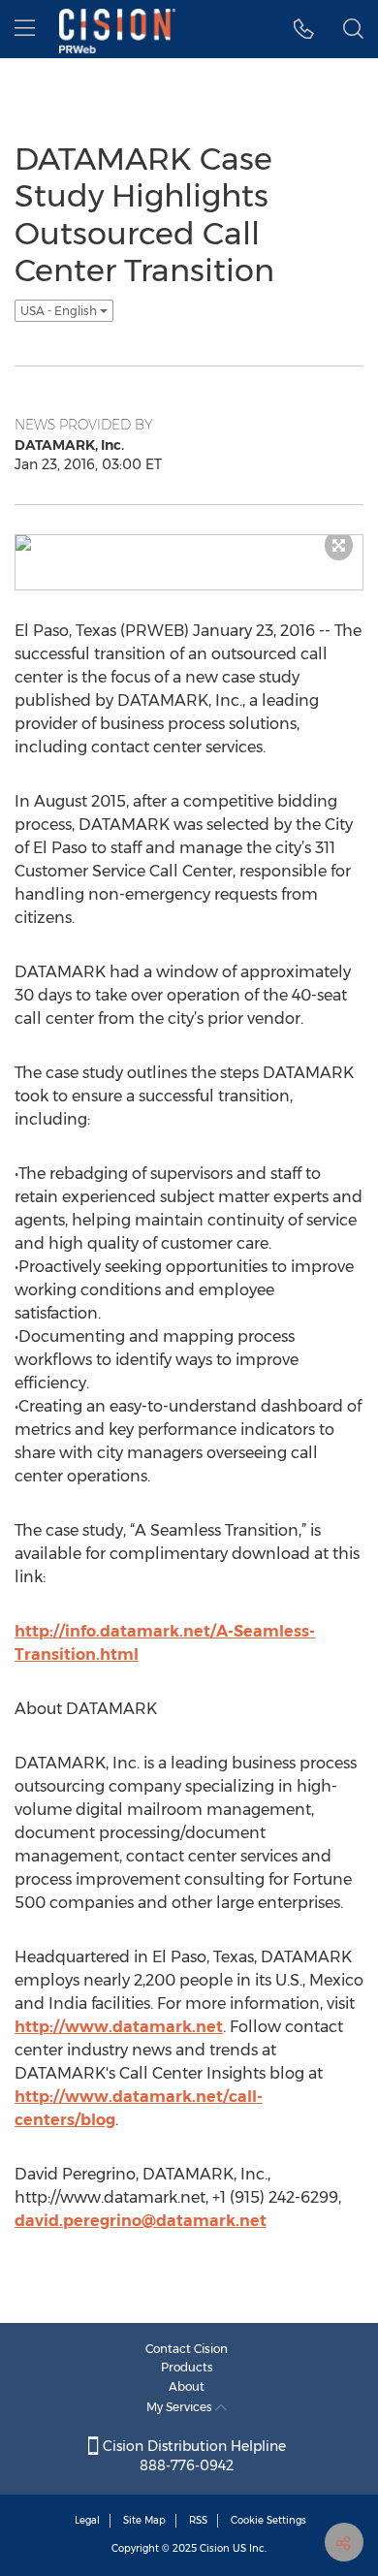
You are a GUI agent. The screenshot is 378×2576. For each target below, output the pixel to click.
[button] (304, 29)
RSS (198, 2520)
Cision (215, 2548)
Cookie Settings (268, 2520)
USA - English (60, 311)
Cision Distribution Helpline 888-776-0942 (192, 2456)
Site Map (144, 2520)
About (187, 2386)
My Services (181, 2407)
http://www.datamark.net (119, 2027)
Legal (87, 2520)
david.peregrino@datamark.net (141, 2221)
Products (187, 2367)
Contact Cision (187, 2349)
